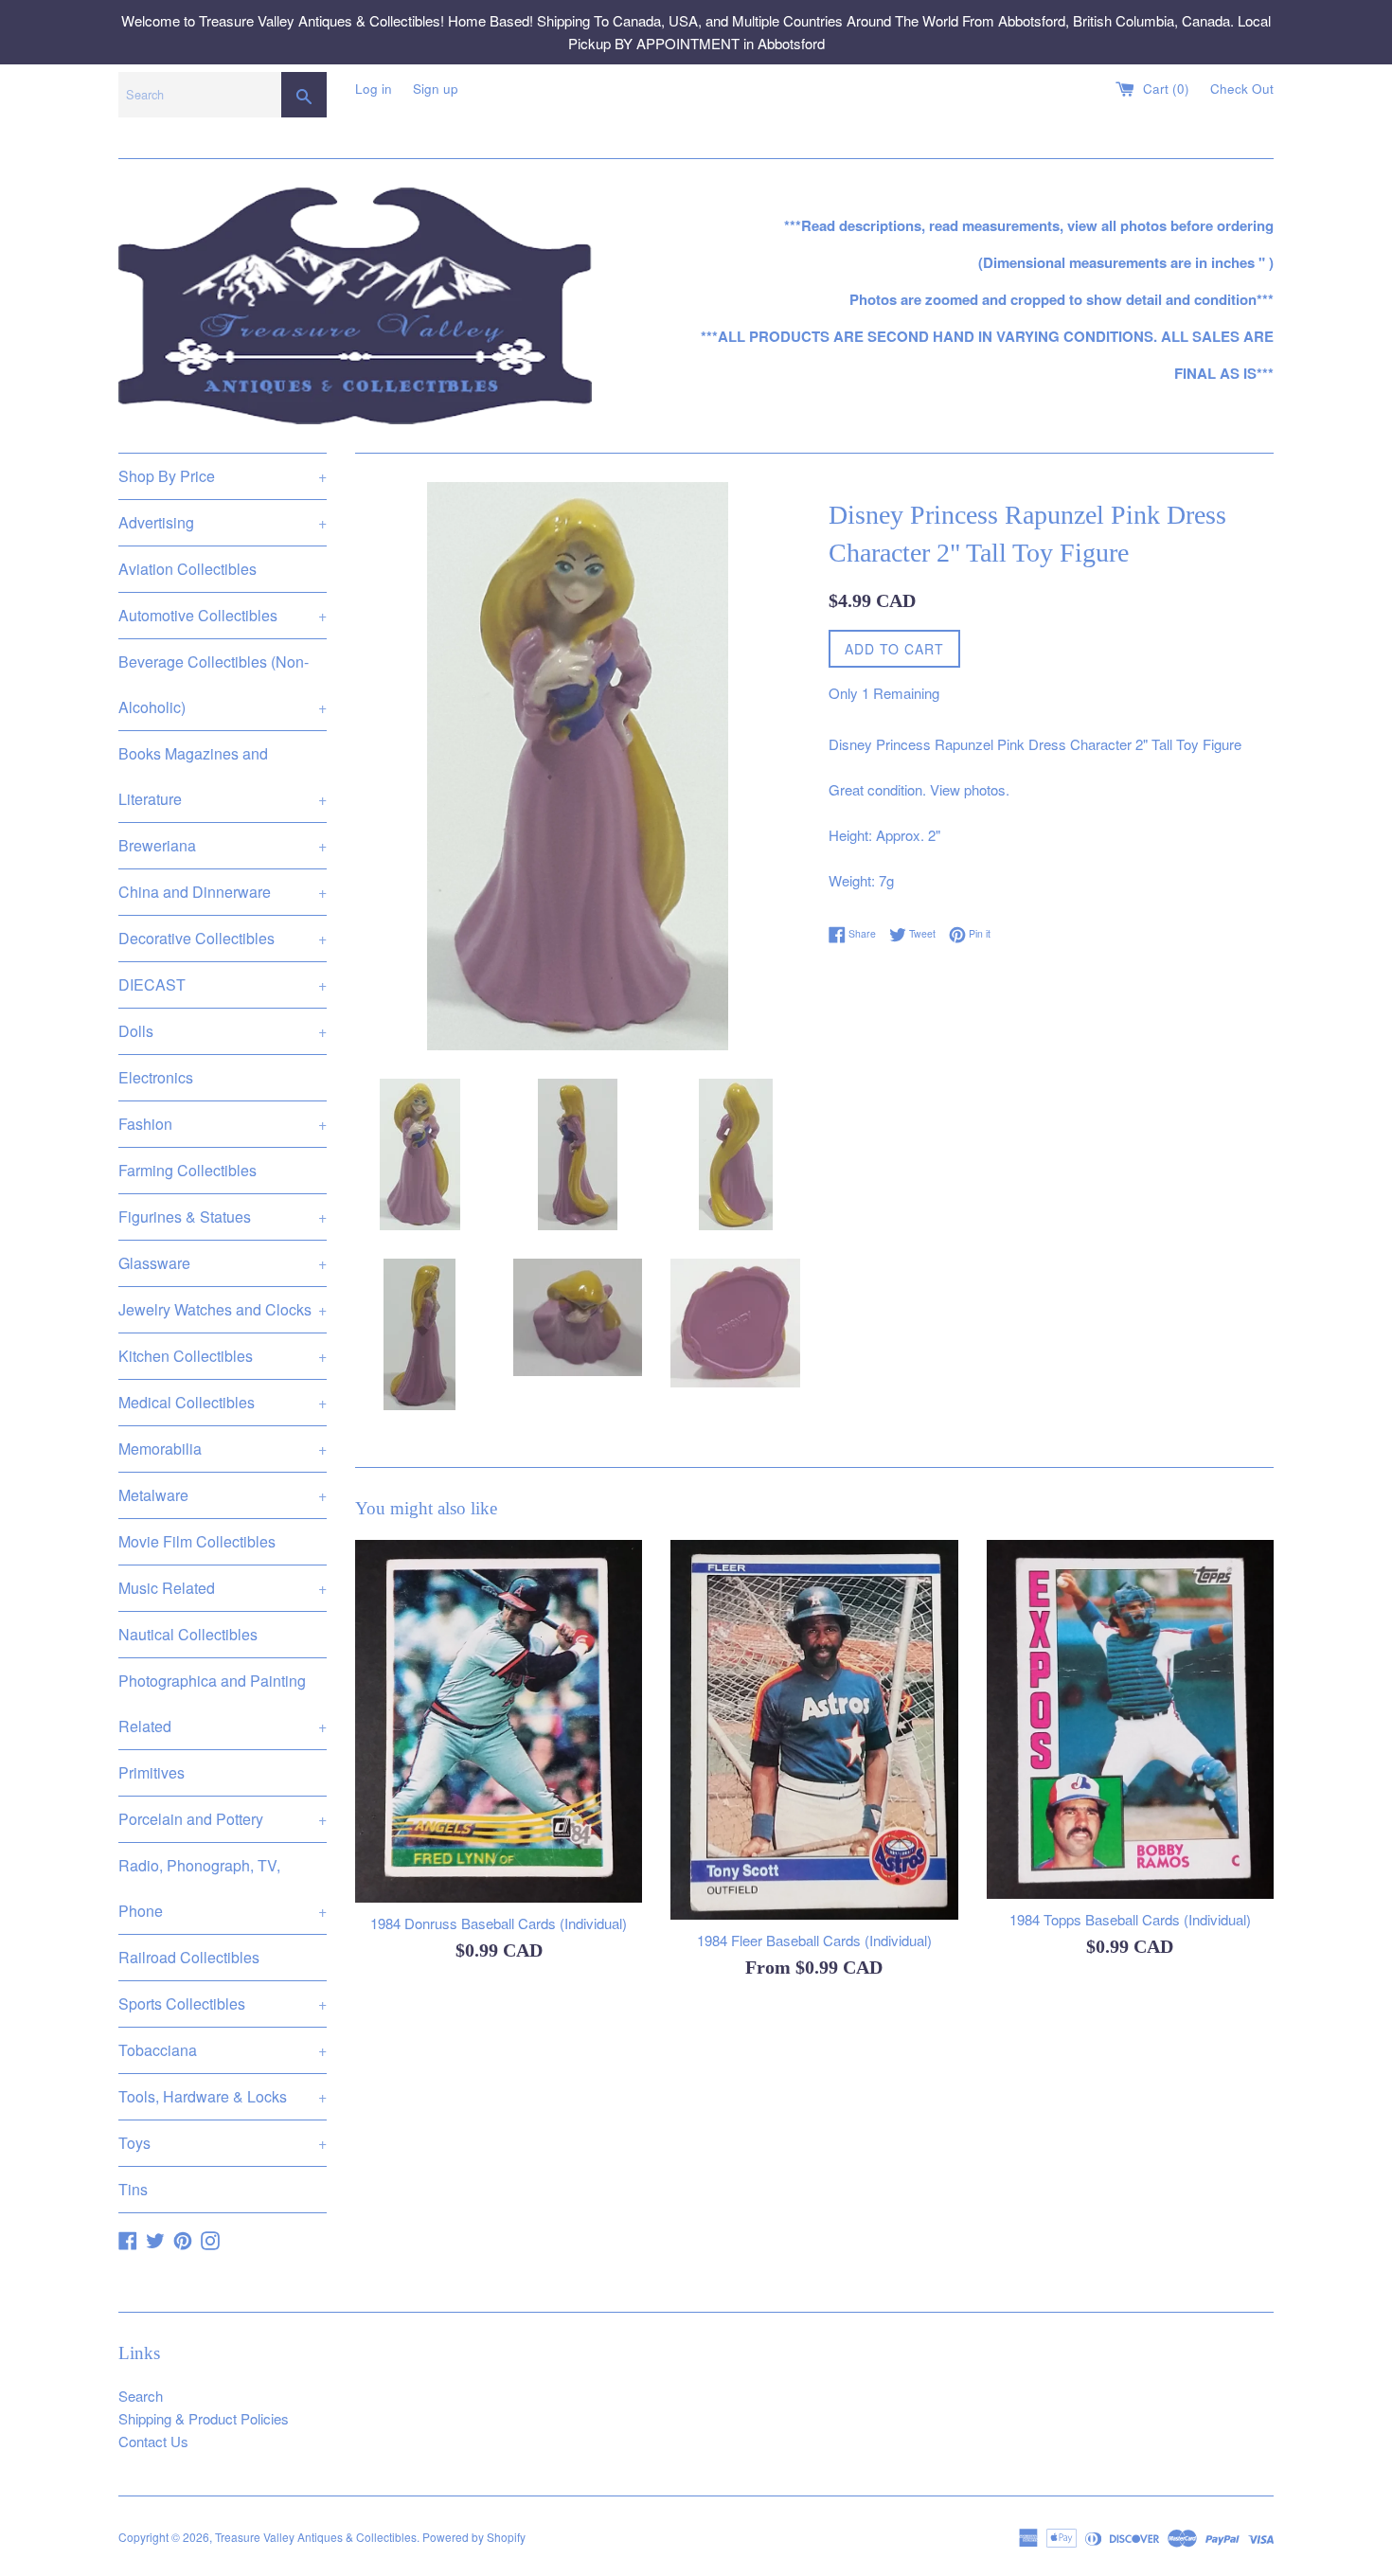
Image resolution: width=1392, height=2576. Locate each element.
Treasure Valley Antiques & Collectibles (316, 2537)
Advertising (223, 522)
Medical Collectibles (223, 1402)
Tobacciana (223, 2050)
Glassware (223, 1263)
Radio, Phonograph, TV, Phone (223, 1888)
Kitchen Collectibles (223, 1356)
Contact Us (153, 2441)
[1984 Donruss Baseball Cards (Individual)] (499, 1721)
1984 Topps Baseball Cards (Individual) (1130, 1919)
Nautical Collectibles (188, 1634)
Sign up (436, 89)
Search (141, 2396)
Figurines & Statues (223, 1216)
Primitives (152, 1772)
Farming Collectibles (187, 1170)
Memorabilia (223, 1449)
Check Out (1242, 89)
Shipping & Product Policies (204, 2418)
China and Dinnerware (223, 892)
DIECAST (223, 984)
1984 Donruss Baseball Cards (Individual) (499, 1923)
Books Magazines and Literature (223, 776)
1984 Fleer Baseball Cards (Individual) (814, 1940)
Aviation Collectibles (187, 569)
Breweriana (223, 845)
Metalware (223, 1495)
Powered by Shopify (474, 2537)
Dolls (223, 1031)
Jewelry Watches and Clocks (223, 1309)
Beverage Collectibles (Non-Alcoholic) (223, 684)
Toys (223, 2143)
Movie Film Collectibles (197, 1541)
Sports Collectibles (223, 2004)
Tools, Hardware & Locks (223, 2096)
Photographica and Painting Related (223, 1703)
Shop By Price (223, 476)
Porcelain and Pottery (223, 1819)
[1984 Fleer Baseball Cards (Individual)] (814, 1730)
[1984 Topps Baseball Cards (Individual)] (1130, 1719)
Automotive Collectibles (223, 615)
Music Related (223, 1588)
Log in (374, 89)
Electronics (156, 1077)
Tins (133, 2189)
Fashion (223, 1124)
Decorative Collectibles (223, 938)
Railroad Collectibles (189, 1957)
